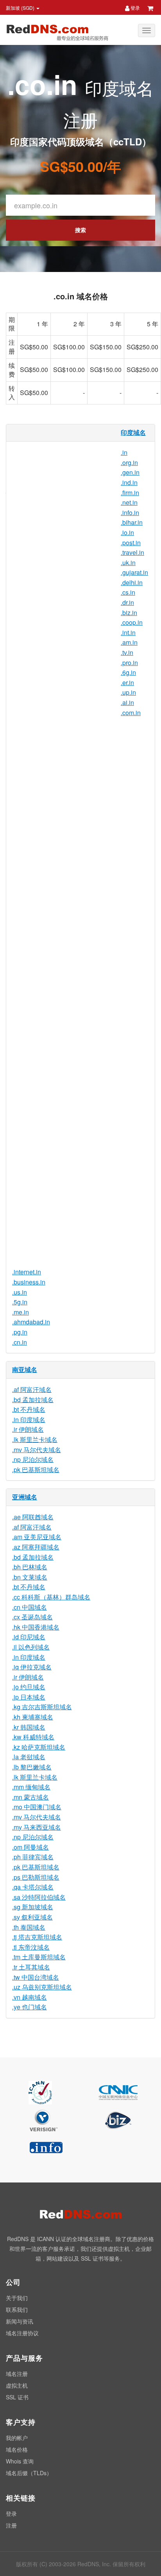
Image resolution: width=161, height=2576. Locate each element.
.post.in (131, 543)
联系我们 (17, 2309)
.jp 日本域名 (29, 1697)
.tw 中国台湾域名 (36, 1977)
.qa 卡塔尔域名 (33, 1887)
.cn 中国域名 (30, 1607)
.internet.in (27, 1272)
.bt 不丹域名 (29, 1409)
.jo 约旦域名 (29, 1687)
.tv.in (127, 652)
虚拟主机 (17, 2385)
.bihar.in (132, 522)
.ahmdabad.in (31, 1322)
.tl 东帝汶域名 (31, 1947)
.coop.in (132, 622)
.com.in (131, 713)
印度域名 (133, 432)
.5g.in (20, 1302)
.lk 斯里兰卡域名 (35, 1439)
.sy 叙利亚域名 (32, 1917)
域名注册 (17, 2374)
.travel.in (132, 552)
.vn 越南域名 (30, 1997)
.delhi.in (132, 582)
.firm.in (130, 493)
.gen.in (130, 472)
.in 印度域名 (29, 1419)
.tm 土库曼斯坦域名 (39, 1957)
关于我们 (17, 2298)
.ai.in (127, 702)
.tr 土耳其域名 (31, 1967)
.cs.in (128, 592)
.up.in (128, 692)
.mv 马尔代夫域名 (37, 1450)
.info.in (130, 513)
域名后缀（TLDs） (29, 2473)
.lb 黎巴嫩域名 (32, 1767)
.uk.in (128, 563)
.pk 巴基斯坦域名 (36, 1470)
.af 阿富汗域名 (32, 1389)
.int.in (128, 632)
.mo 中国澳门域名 (37, 1807)
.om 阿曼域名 (30, 1847)
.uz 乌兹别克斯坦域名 (42, 1987)
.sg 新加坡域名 (33, 1907)
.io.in (127, 532)
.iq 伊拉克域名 (32, 1667)
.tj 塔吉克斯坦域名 (37, 1937)
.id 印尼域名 (29, 1637)
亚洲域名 (25, 1497)
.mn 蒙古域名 (30, 1797)
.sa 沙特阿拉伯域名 (39, 1897)
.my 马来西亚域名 (37, 1827)
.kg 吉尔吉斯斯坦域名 (42, 1707)
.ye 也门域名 (30, 2007)
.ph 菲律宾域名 (33, 1857)
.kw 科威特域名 (33, 1737)
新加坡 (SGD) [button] (21, 8)
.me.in (21, 1312)
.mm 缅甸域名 (31, 1787)
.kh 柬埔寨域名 (33, 1717)
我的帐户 (17, 2438)
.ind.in (129, 482)
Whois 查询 (20, 2461)
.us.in (20, 1292)
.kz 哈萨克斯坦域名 (39, 1747)
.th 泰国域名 (29, 1927)
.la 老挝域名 (29, 1757)
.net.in (129, 502)
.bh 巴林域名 (30, 1567)
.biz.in (129, 613)
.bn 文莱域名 (30, 1577)
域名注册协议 (22, 2333)
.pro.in (129, 663)
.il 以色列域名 (31, 1647)
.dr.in (127, 602)
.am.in (129, 642)
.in (124, 452)
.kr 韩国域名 (29, 1727)
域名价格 (17, 2449)
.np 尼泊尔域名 (33, 1459)
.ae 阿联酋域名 (33, 1517)
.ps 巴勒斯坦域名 (36, 1877)
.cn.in (20, 1342)
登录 (135, 8)
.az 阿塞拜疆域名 (36, 1547)
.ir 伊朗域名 (28, 1429)
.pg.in (20, 1332)
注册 (11, 2525)
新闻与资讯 (20, 2321)
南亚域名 (25, 1369)
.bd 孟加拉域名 (33, 1400)
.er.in (127, 682)
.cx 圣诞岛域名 (32, 1617)
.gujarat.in (134, 572)
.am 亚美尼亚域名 (37, 1537)
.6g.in (128, 672)
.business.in (29, 1282)
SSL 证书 (17, 2397)
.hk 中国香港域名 (36, 1627)
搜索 (80, 230)
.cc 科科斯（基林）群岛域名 (51, 1597)
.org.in (129, 462)
